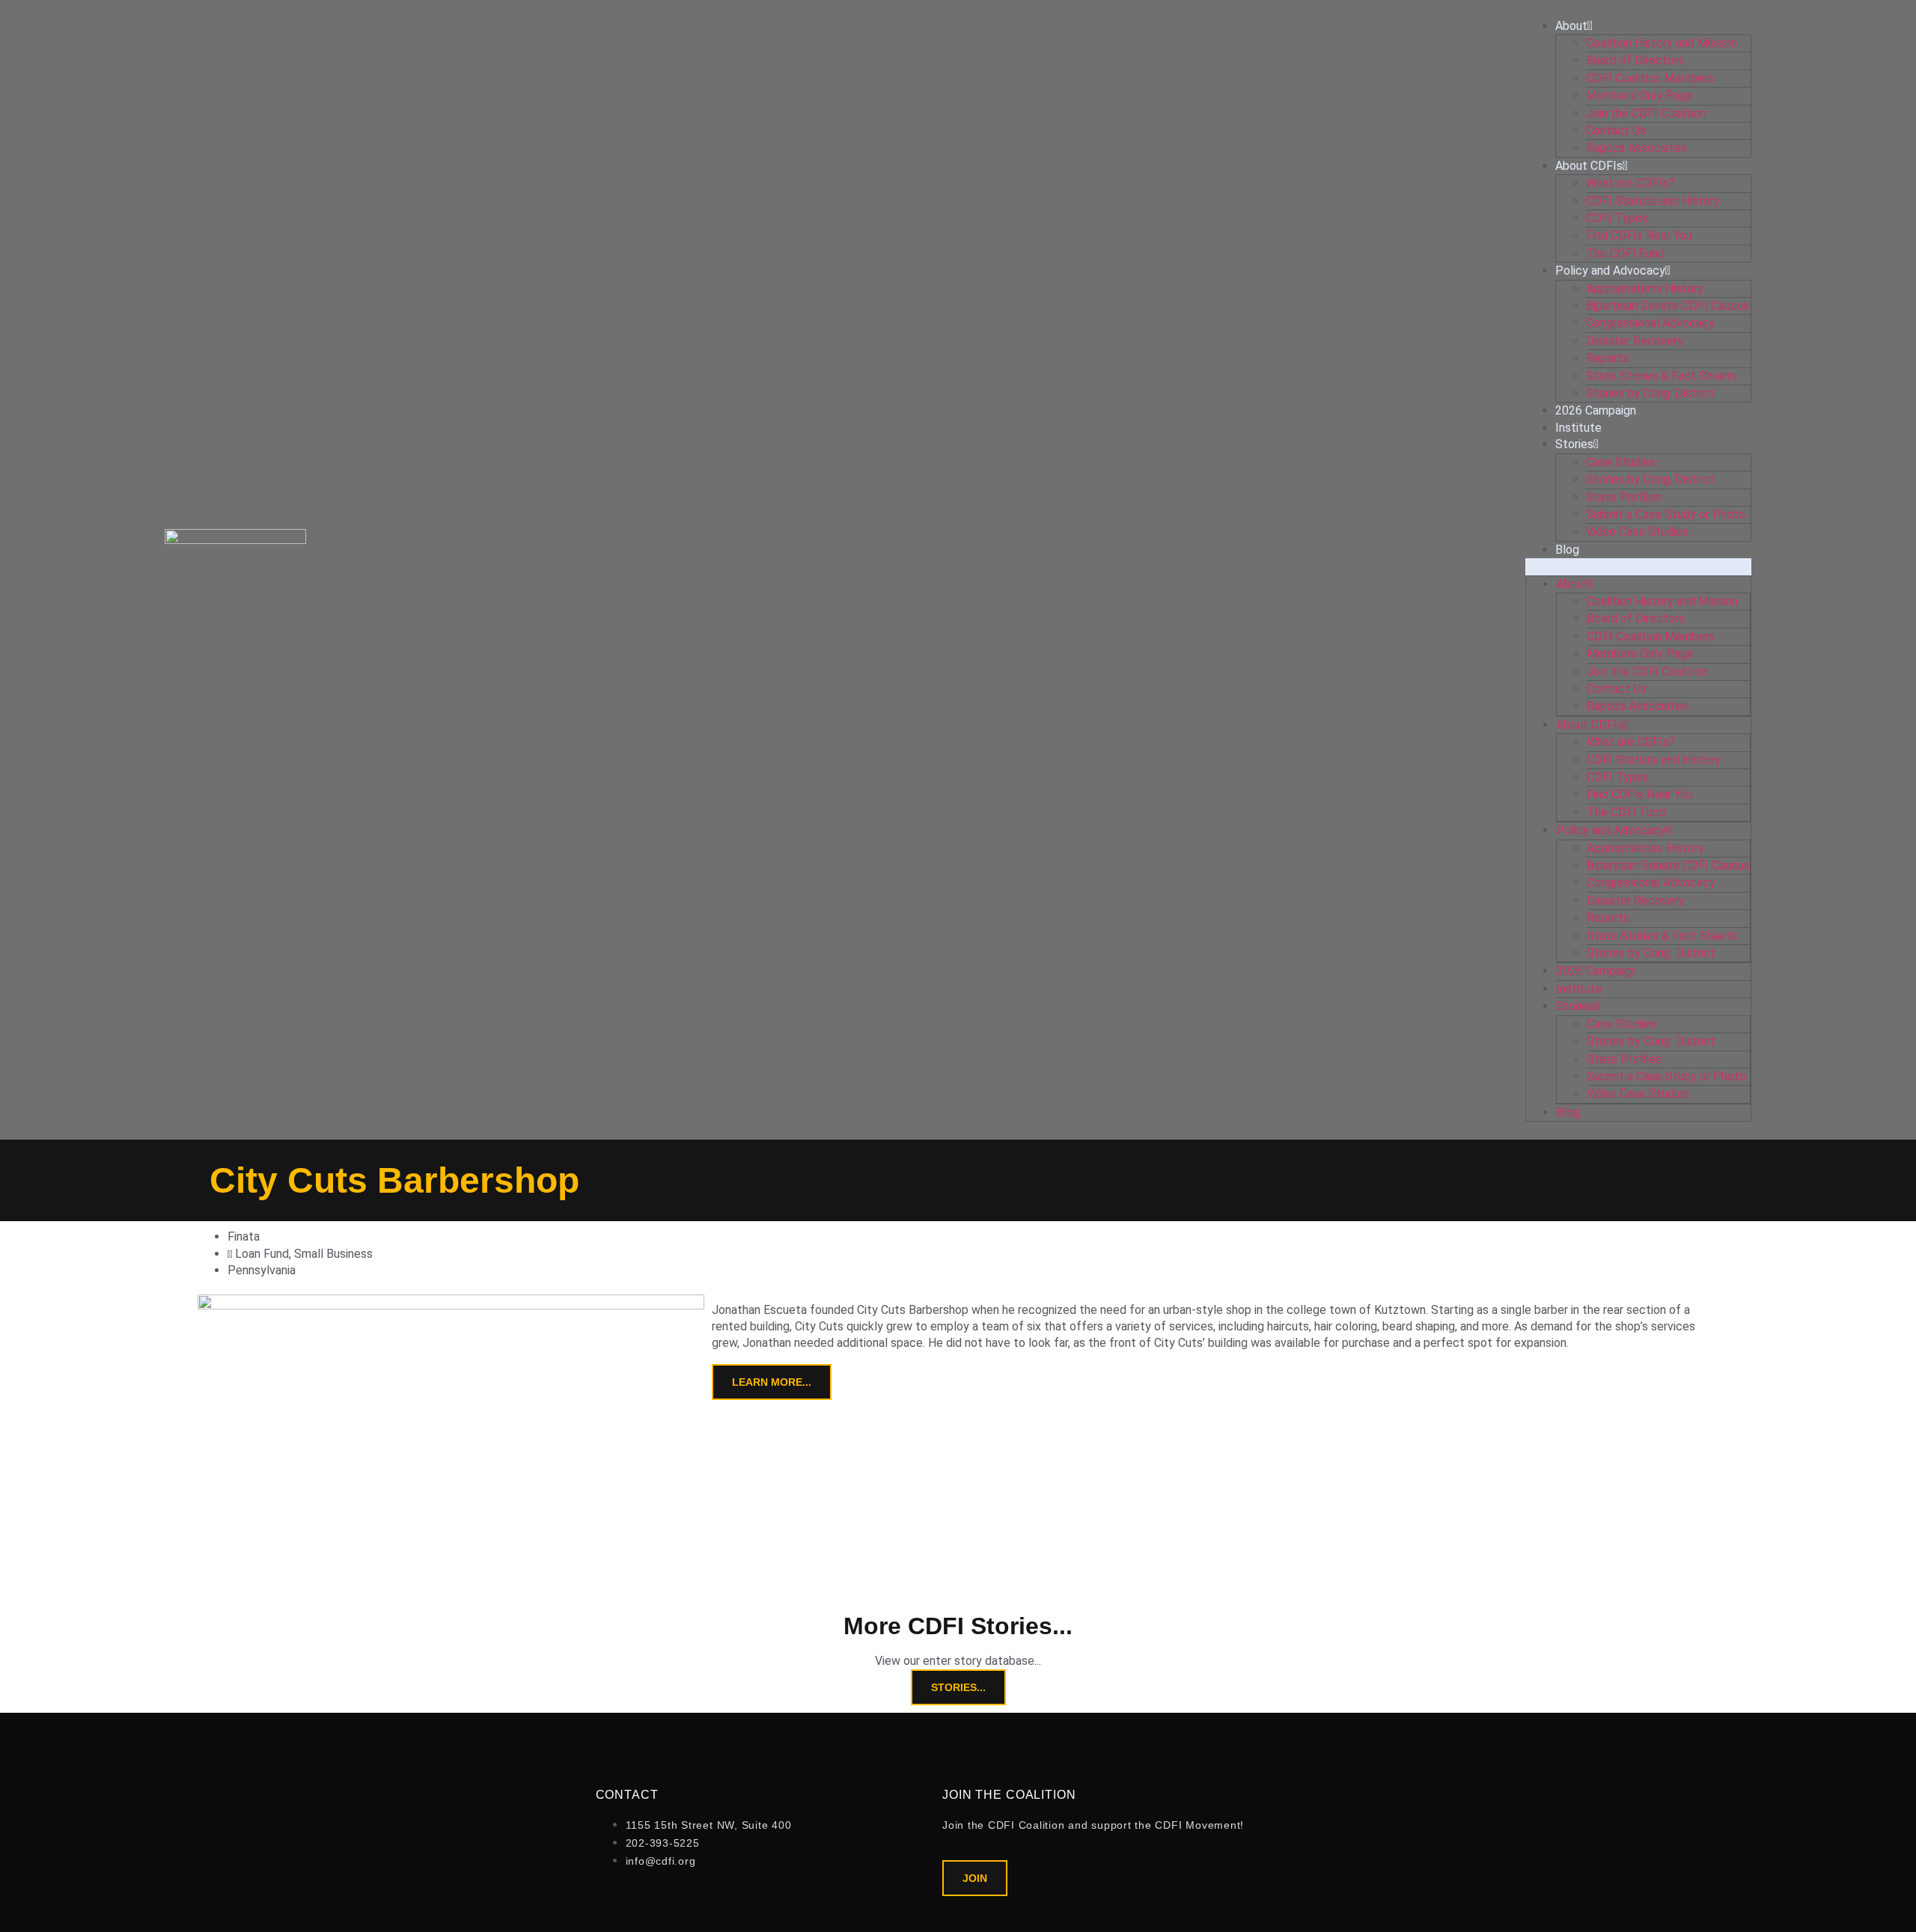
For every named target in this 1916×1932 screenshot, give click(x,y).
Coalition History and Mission (1662, 43)
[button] (1638, 566)
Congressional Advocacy (1650, 323)
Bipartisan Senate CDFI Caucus (1668, 306)
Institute (1578, 428)
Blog (1567, 550)
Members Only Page (1639, 95)
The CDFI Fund (1625, 253)
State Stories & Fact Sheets (1662, 376)
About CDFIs (1589, 166)
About (1571, 26)
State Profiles (1623, 497)
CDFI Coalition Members (1650, 78)
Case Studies (1621, 462)
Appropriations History (1645, 288)
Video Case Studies (1637, 532)
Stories (1574, 444)
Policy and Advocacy (1610, 270)
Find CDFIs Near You (1639, 235)
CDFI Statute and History (1653, 201)
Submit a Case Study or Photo (1666, 514)
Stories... (958, 1687)
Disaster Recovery (1635, 341)
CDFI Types (1617, 218)
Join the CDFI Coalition (1646, 113)
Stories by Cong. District (1650, 393)
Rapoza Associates (1636, 148)
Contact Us (1616, 131)
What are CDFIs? (1630, 183)
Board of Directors (1635, 60)
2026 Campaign (1596, 410)
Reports (1607, 358)
